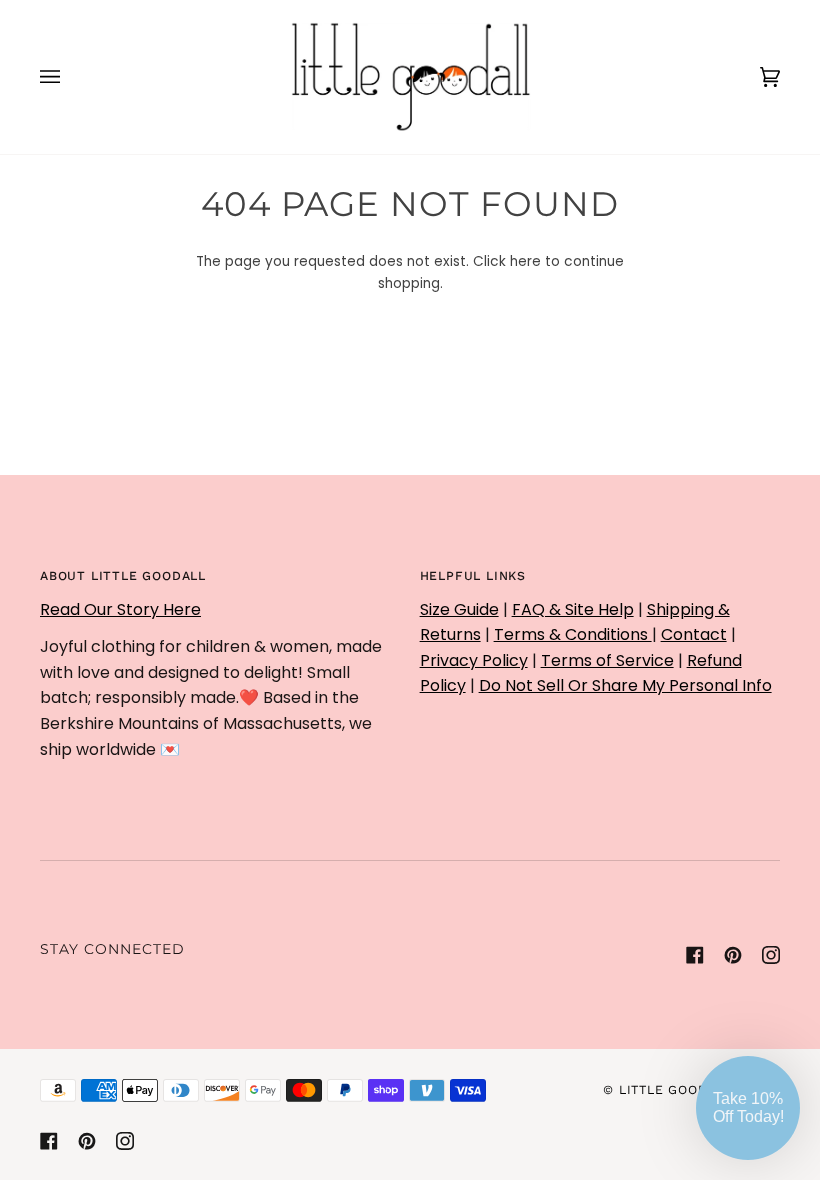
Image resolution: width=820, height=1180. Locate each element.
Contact (694, 634)
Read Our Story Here (120, 609)
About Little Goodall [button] (123, 576)
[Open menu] (70, 77)
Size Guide (459, 609)
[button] (748, 1108)
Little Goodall (675, 1090)
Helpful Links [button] (473, 576)
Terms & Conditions (573, 634)
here (525, 261)
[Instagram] (771, 955)
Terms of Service (607, 660)
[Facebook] (695, 955)
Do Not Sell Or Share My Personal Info (625, 685)
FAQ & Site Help (573, 609)
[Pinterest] (733, 955)
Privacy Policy (474, 660)
